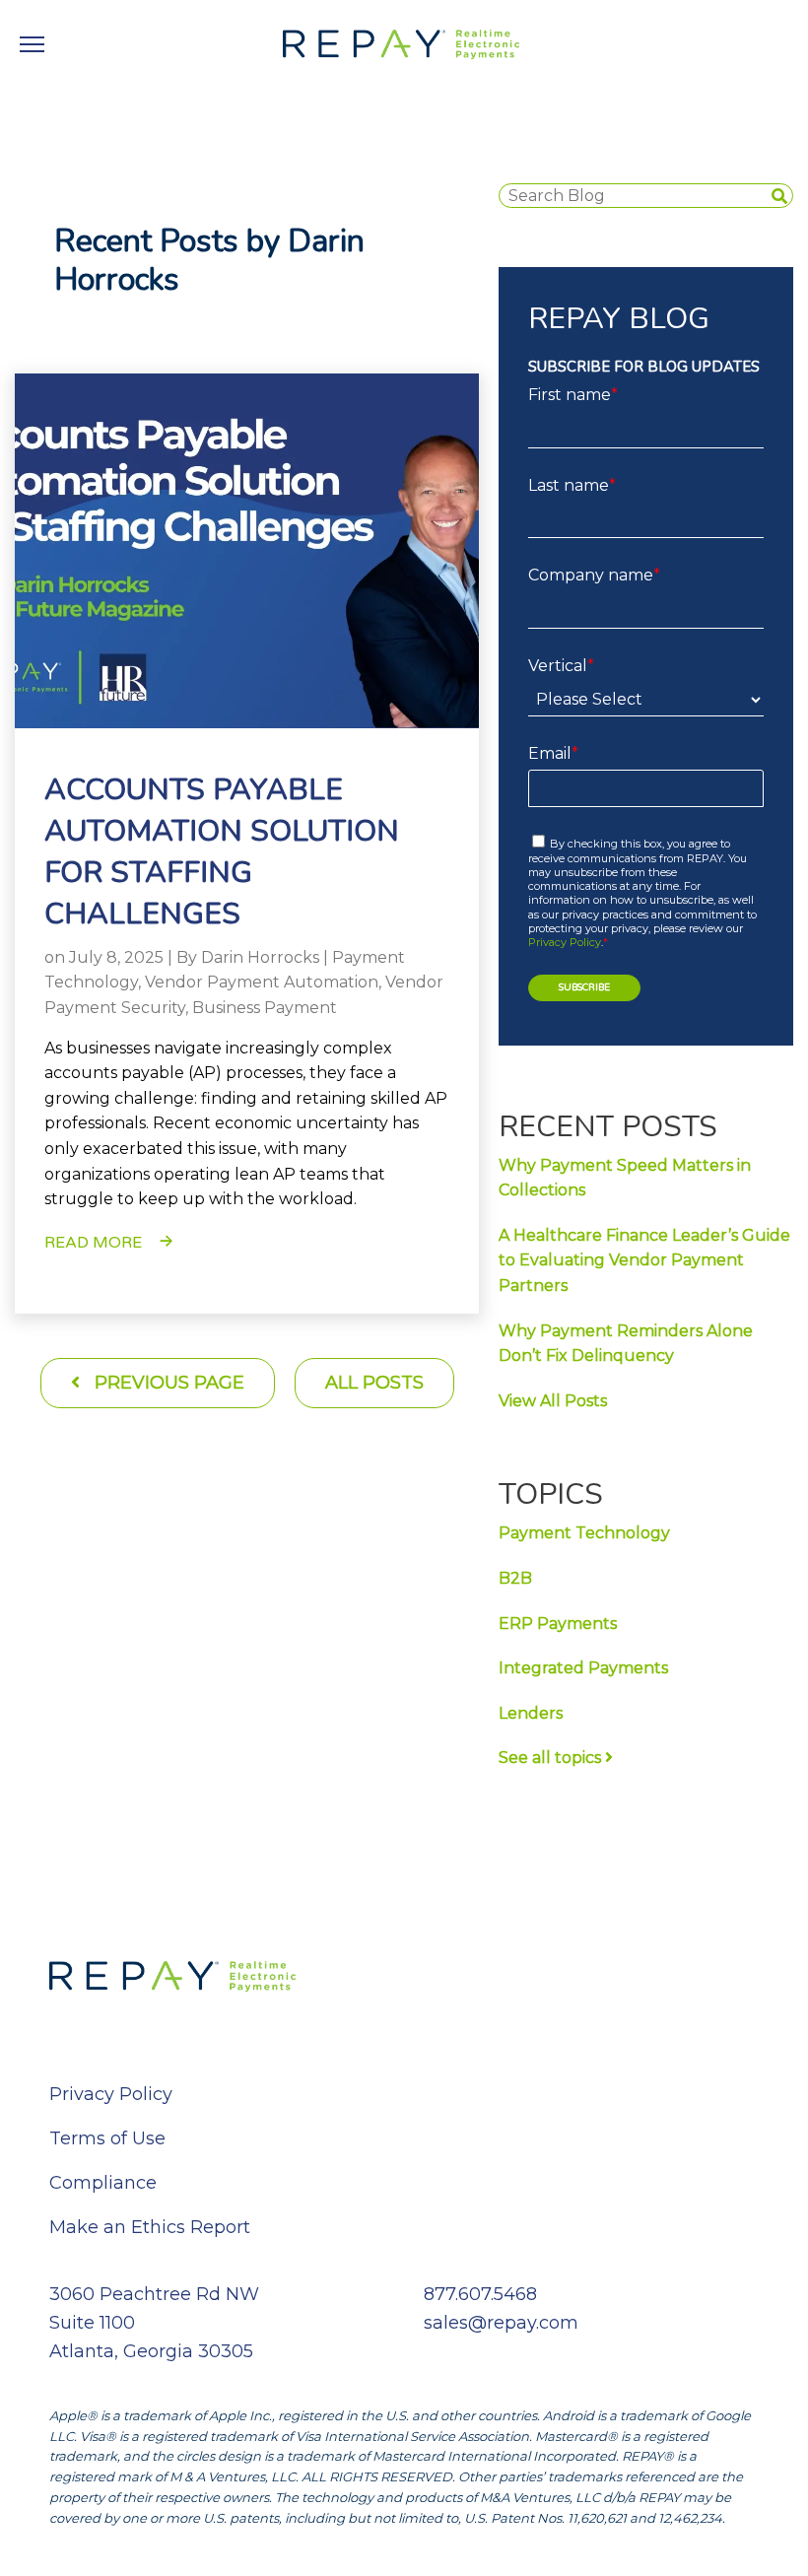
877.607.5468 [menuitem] (480, 2294)
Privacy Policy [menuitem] (111, 2094)
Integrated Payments (583, 1668)
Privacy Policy (565, 942)
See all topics (552, 1758)
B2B (515, 1578)
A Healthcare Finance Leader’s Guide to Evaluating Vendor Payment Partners (644, 1260)
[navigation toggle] (32, 44)
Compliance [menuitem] (103, 2183)
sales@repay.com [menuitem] (501, 2323)
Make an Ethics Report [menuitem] (150, 2227)
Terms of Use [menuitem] (107, 2138)
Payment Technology (584, 1533)
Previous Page (167, 1383)
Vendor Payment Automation (262, 982)
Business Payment (265, 1008)
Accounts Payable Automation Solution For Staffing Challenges (222, 852)
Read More (93, 1243)
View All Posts (553, 1401)
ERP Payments (558, 1624)
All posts (374, 1383)
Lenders (531, 1713)
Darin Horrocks (260, 957)
